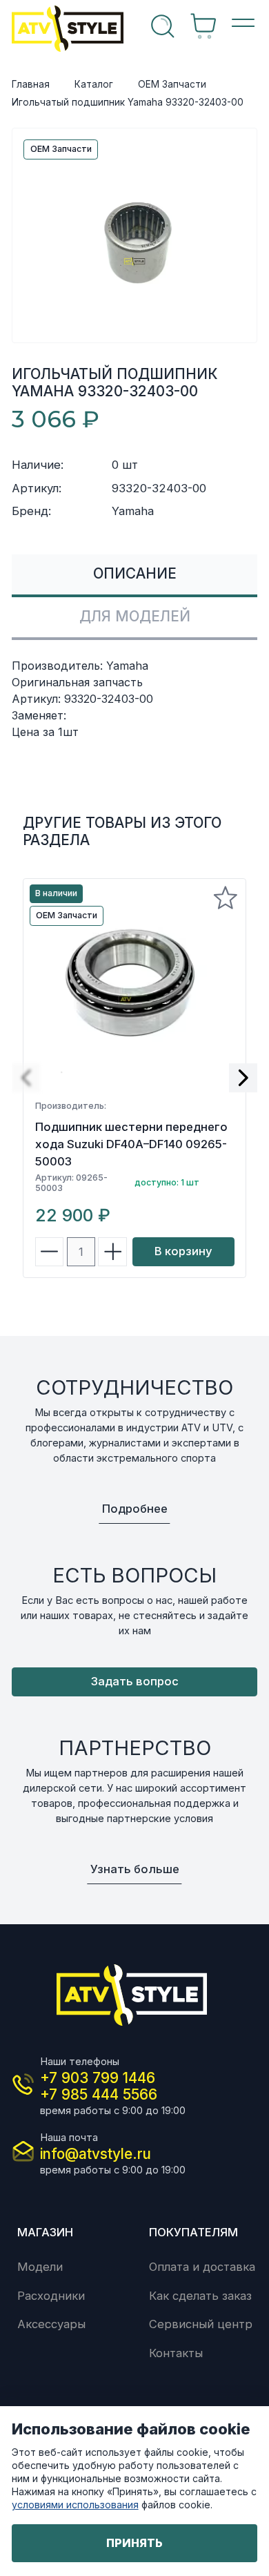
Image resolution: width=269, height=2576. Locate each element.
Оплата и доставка (202, 2267)
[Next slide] (243, 1078)
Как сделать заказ (200, 2296)
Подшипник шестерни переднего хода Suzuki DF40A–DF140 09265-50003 (131, 1144)
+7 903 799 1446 (98, 2078)
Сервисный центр (201, 2324)
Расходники (51, 2296)
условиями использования (75, 2505)
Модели (40, 2267)
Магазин (45, 2232)
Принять (134, 2543)
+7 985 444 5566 (99, 2094)
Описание (135, 573)
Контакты (176, 2353)
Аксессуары (51, 2324)
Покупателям (193, 2232)
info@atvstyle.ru (96, 2154)
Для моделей (135, 616)
